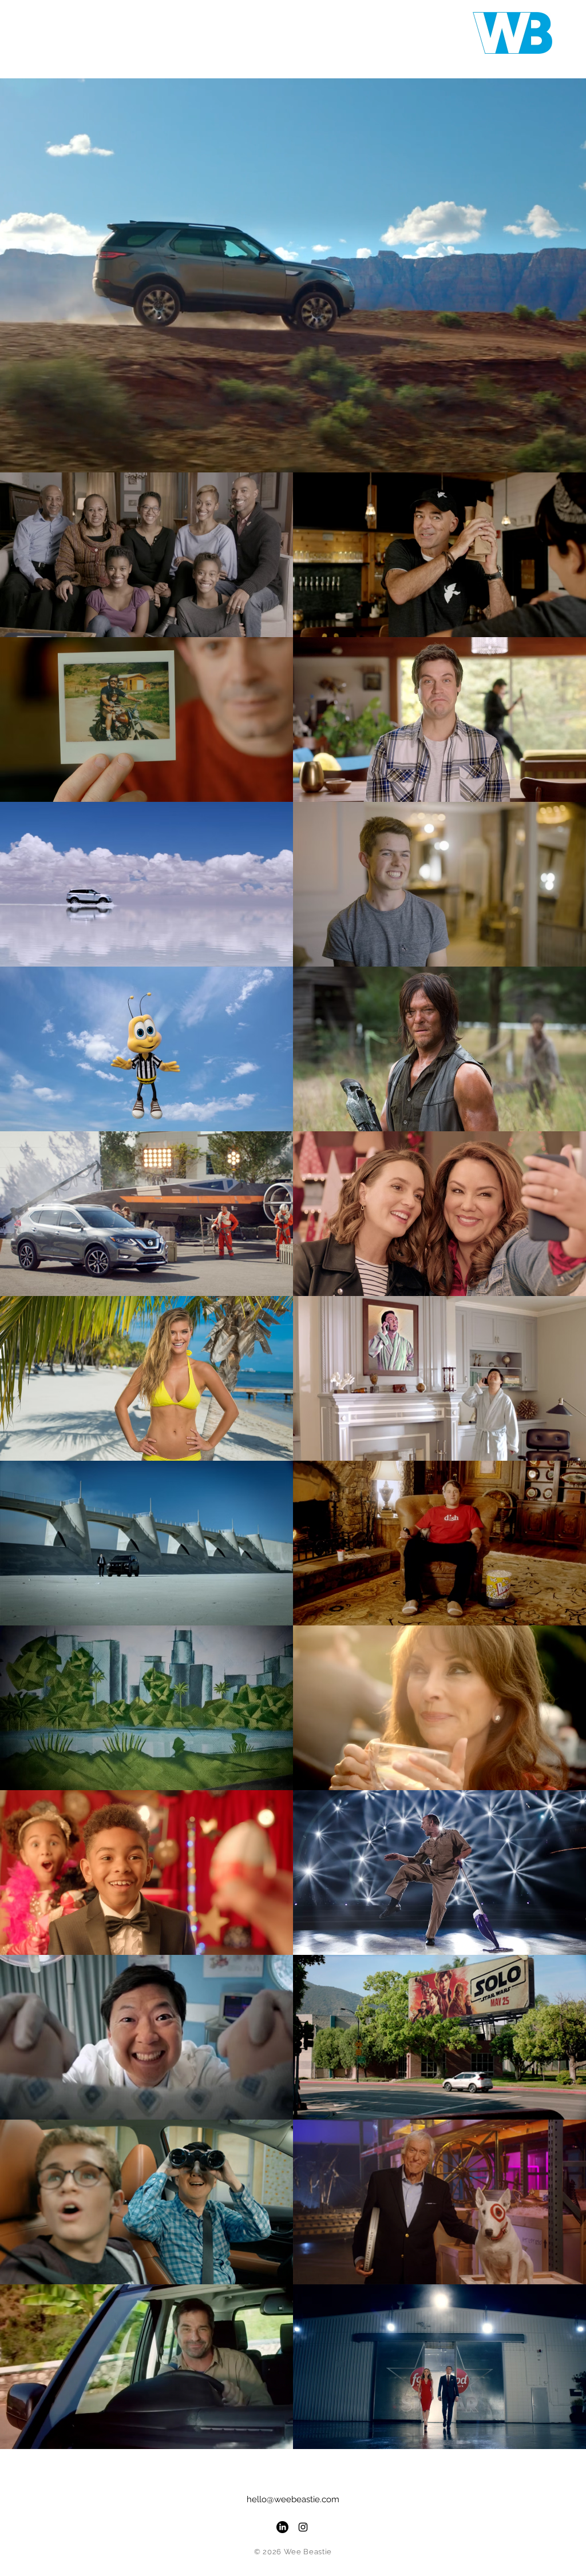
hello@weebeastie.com (293, 2499)
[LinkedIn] (282, 2527)
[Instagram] (303, 2527)
